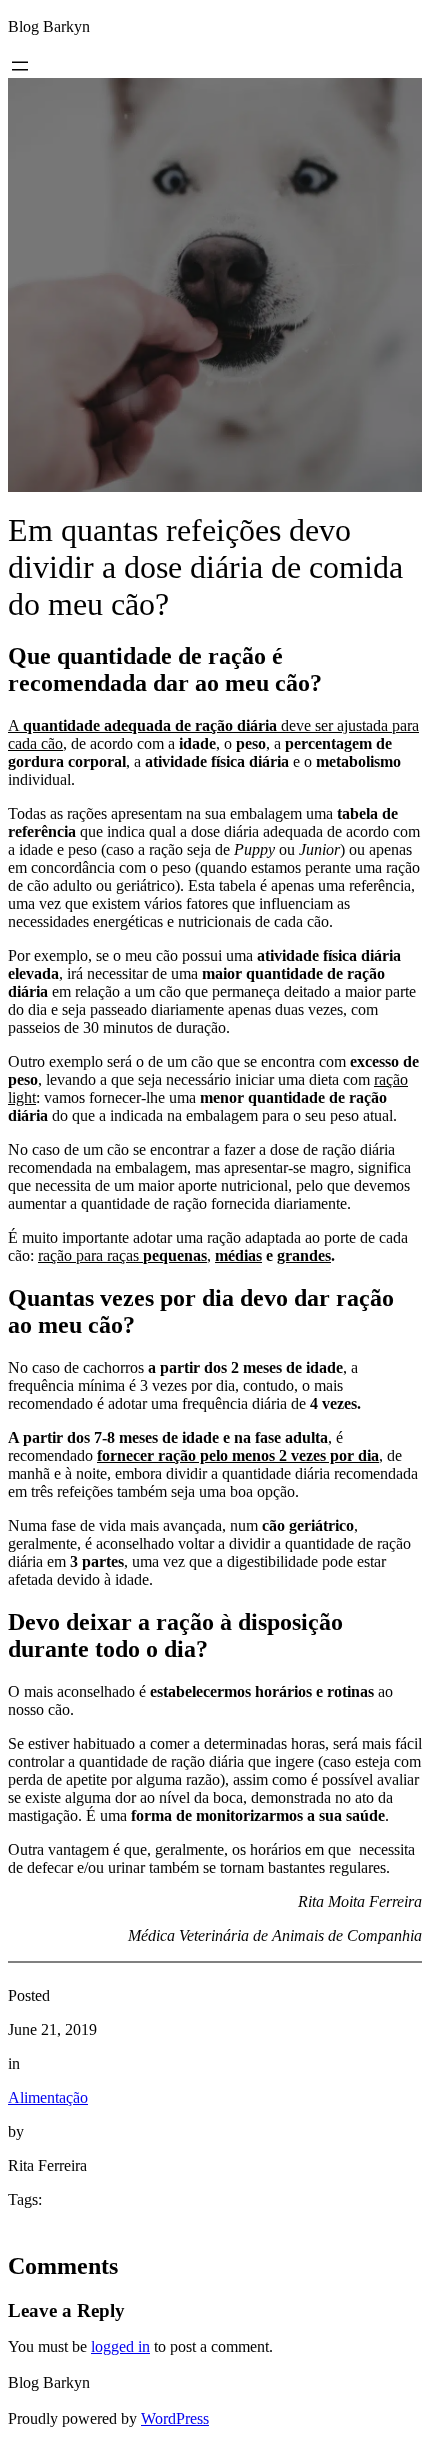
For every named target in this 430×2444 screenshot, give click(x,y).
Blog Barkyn (49, 26)
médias (238, 1255)
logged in (120, 2346)
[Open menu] (20, 66)
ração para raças (122, 1255)
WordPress (175, 2418)
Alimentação (48, 2097)
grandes (304, 1255)
